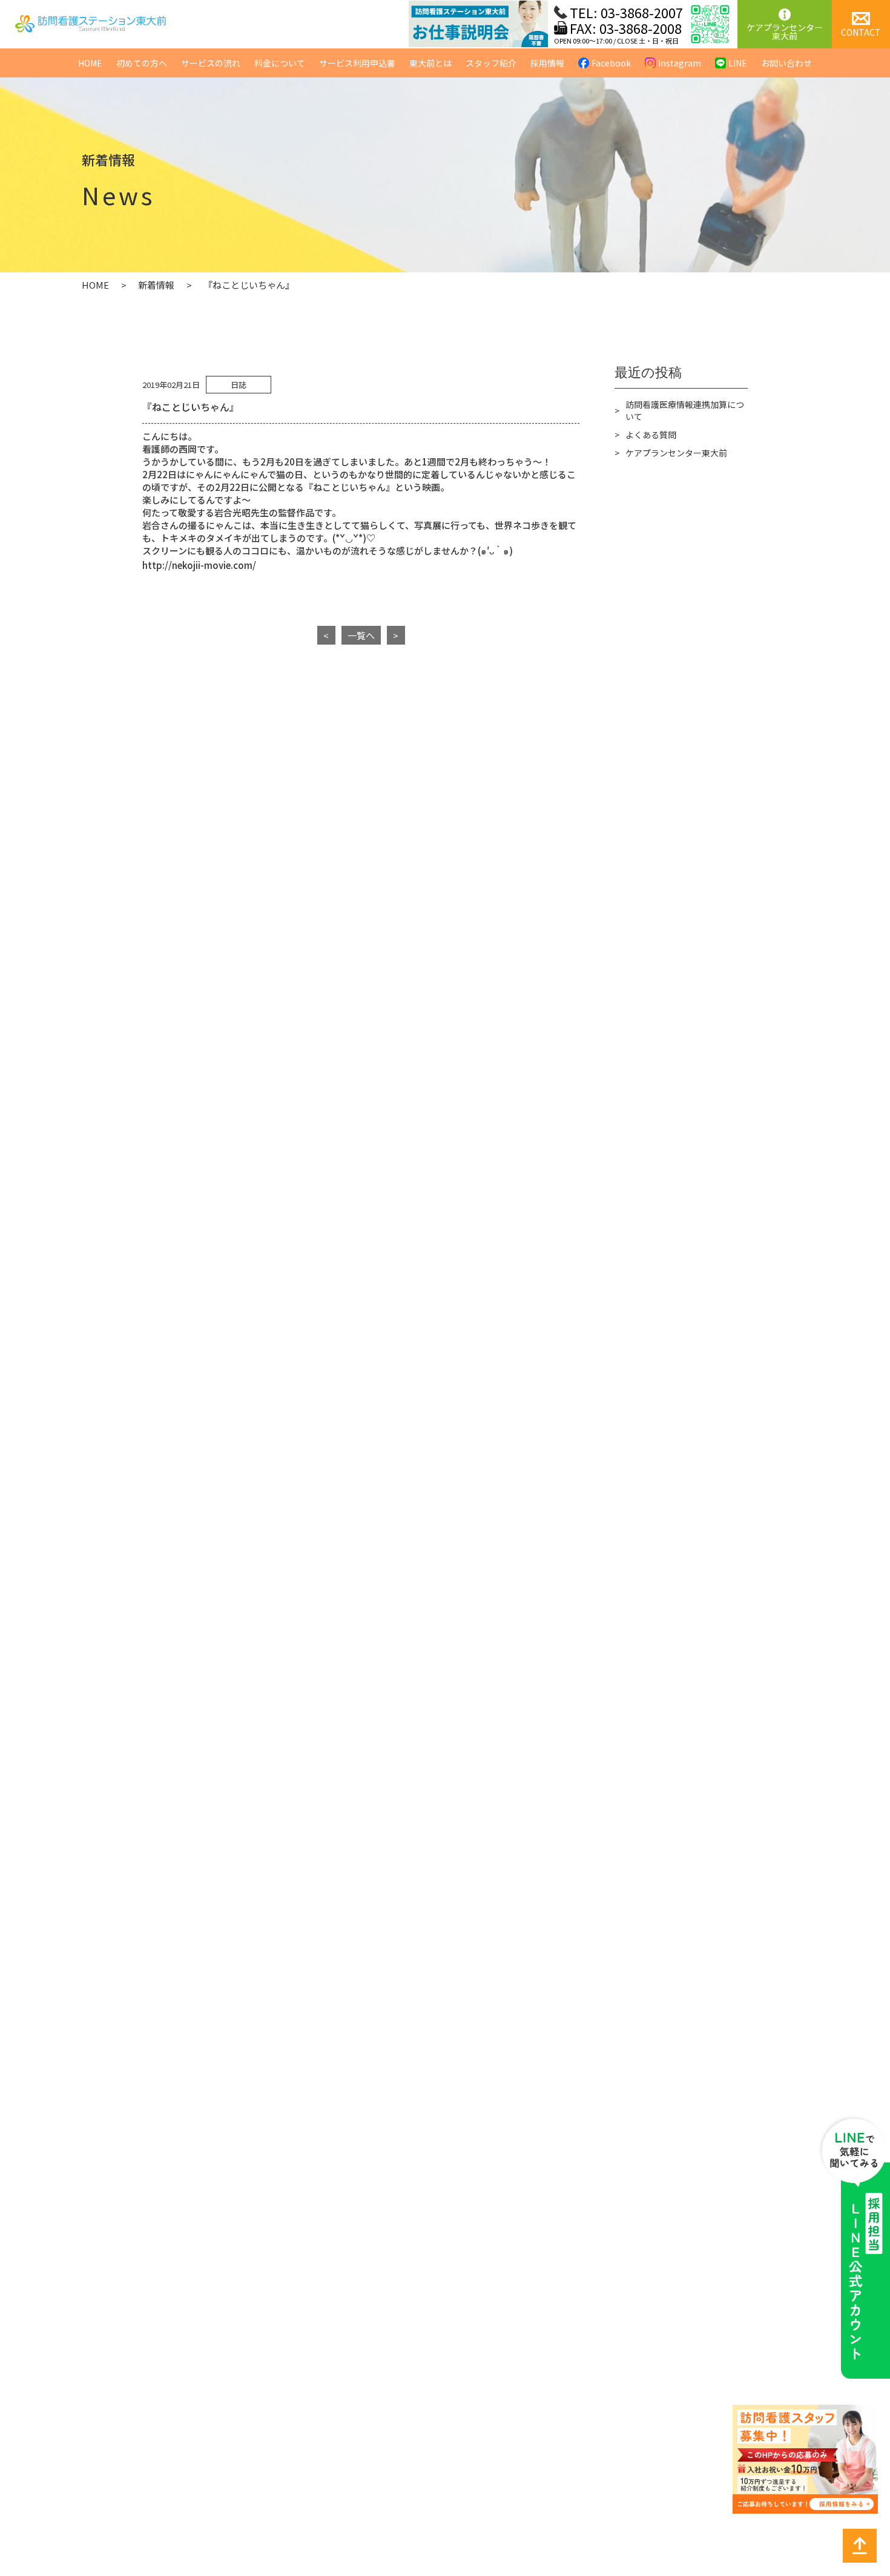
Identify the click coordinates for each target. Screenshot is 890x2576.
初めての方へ (142, 63)
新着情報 (156, 285)
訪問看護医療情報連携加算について (685, 410)
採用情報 (547, 63)
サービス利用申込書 (357, 63)
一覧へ (361, 635)
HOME (90, 63)
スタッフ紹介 (491, 63)
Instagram (680, 63)
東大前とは (430, 63)
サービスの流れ (211, 63)
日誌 (239, 385)
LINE (738, 63)
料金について (280, 63)
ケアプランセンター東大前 (785, 31)
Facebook (611, 63)
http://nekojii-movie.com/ (199, 565)
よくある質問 (651, 435)
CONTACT (861, 32)
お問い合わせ (786, 63)
